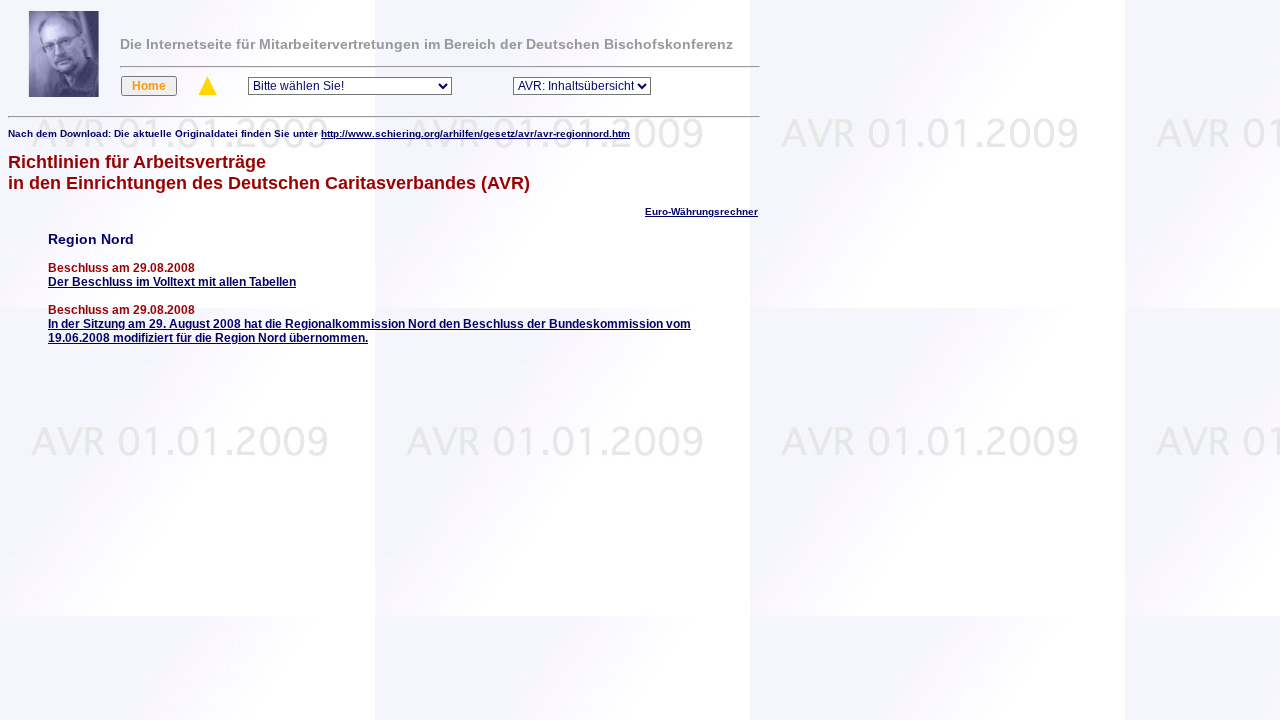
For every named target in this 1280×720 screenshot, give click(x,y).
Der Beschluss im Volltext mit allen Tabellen (172, 282)
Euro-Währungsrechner (701, 211)
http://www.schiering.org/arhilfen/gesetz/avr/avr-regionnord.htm (475, 133)
